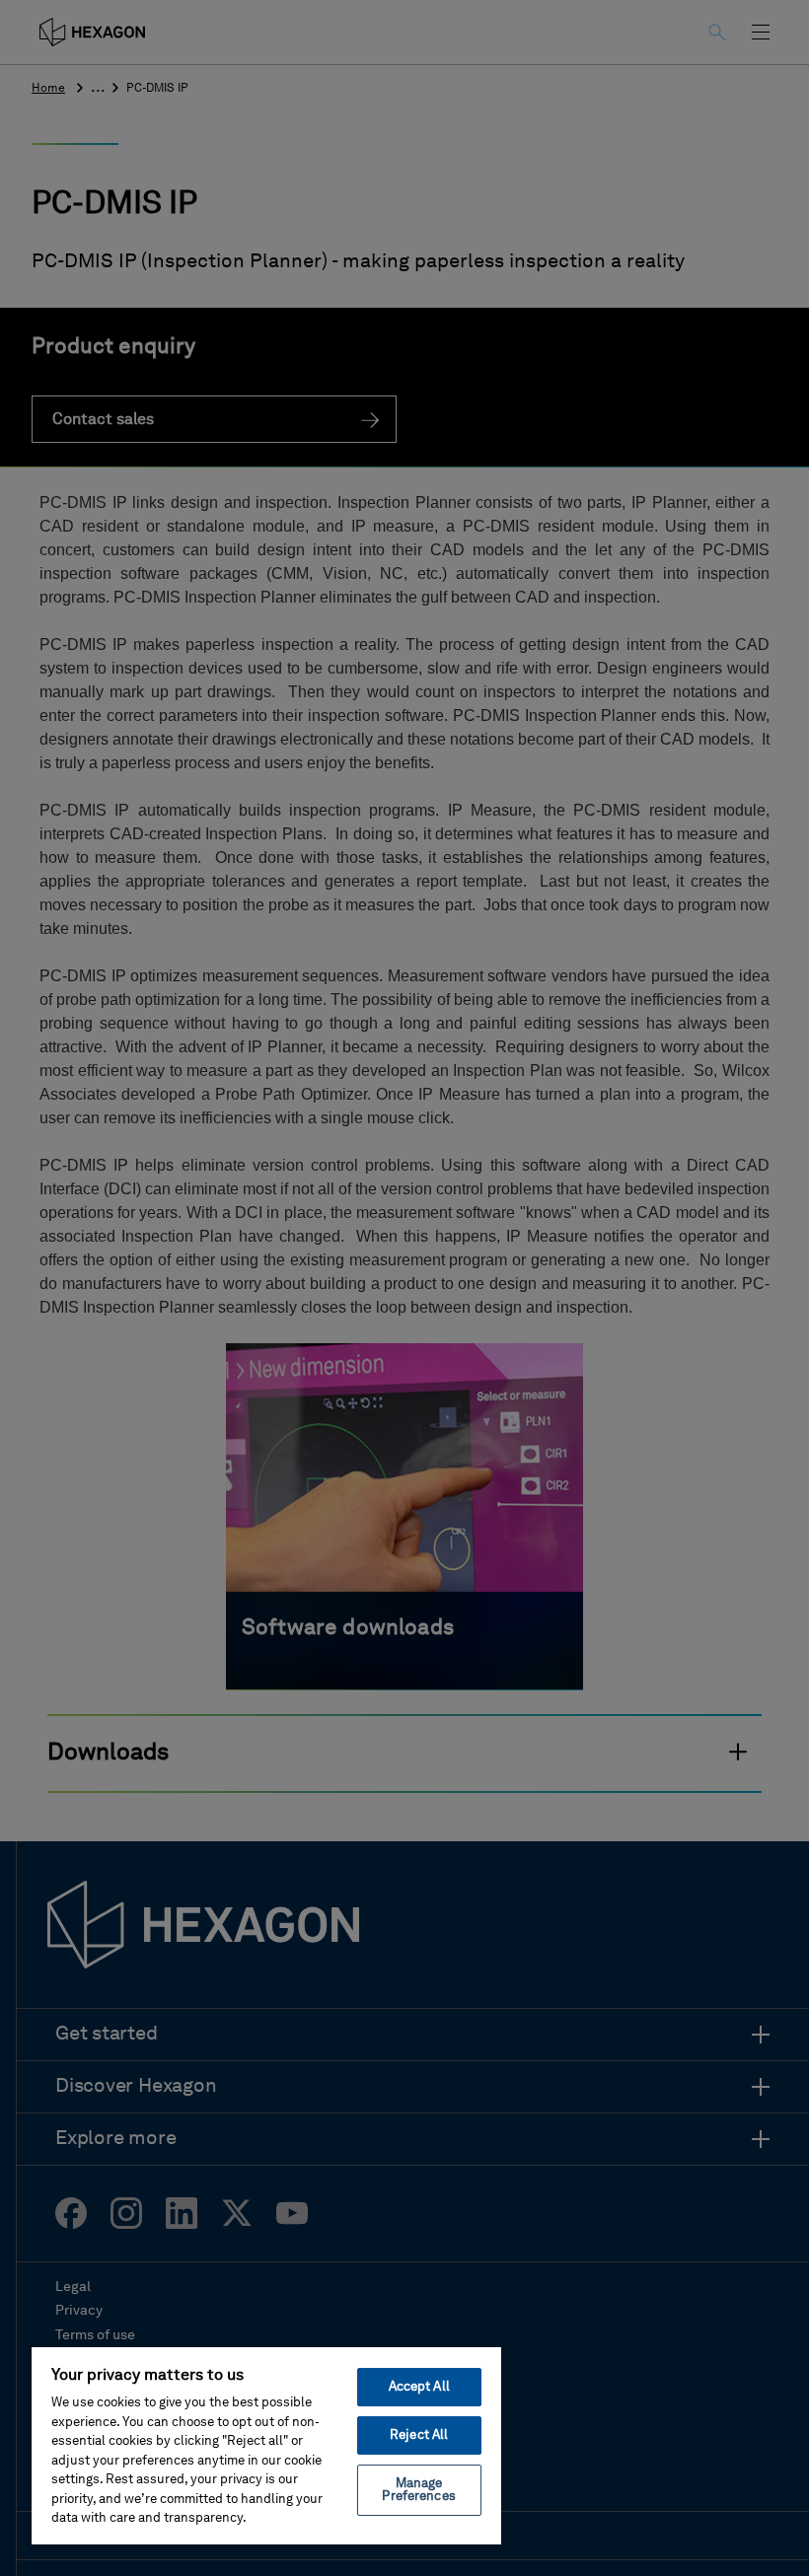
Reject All (419, 2435)
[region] (266, 2445)
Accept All (419, 2387)
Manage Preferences (418, 2490)
